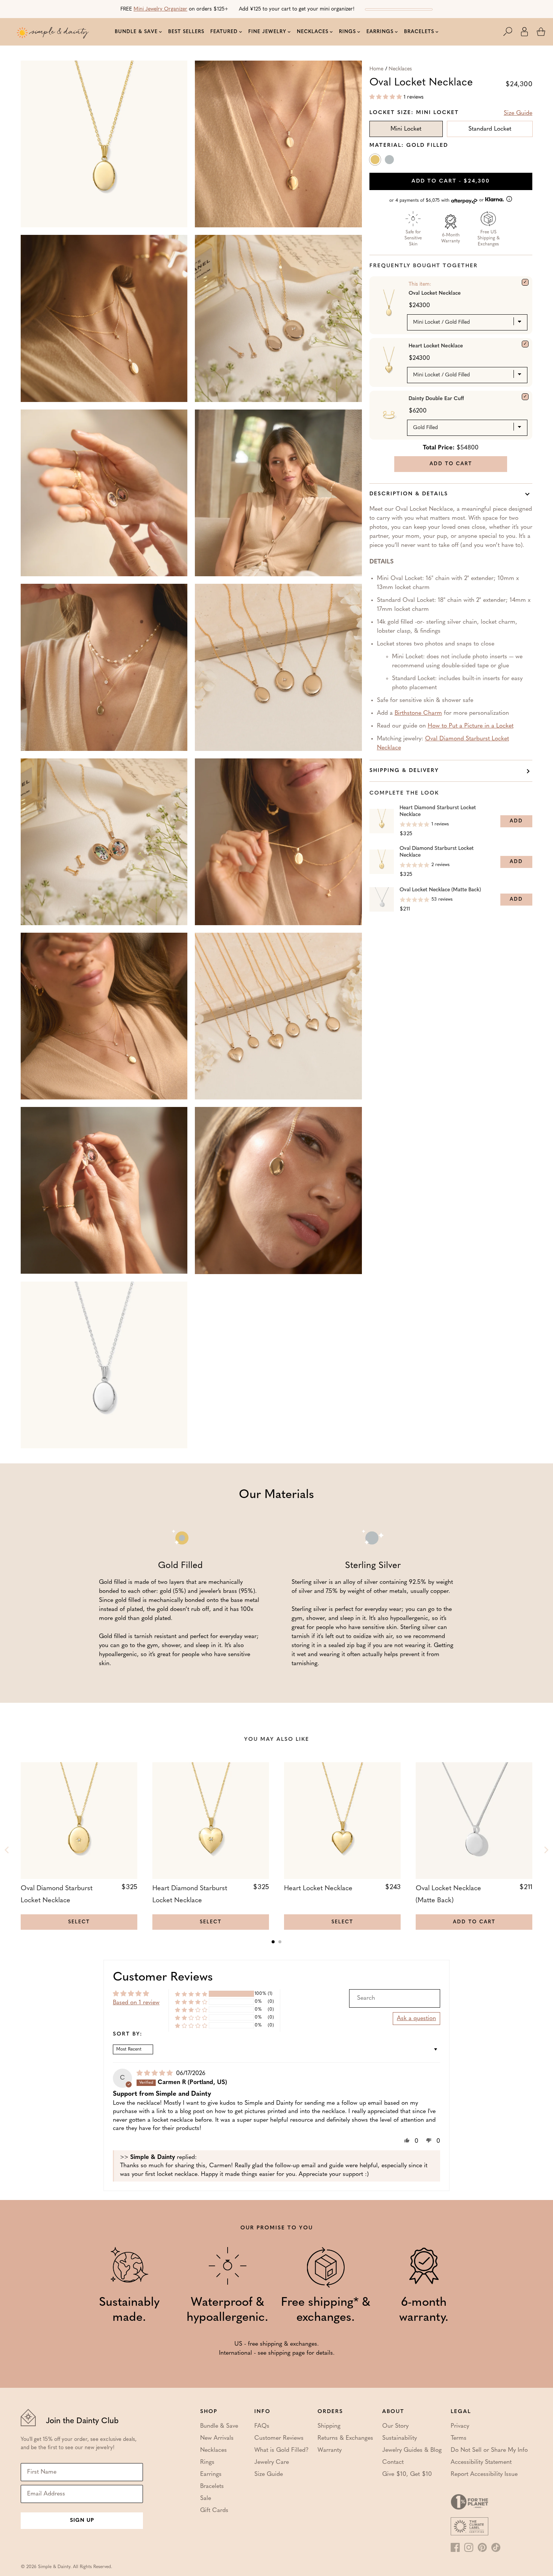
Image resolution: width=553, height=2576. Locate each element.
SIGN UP (82, 2520)
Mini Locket (406, 129)
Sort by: (128, 2034)
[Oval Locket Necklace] (525, 282)
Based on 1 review (136, 2003)
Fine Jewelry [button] (267, 32)
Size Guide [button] (518, 113)
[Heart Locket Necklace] (525, 344)
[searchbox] (395, 1998)
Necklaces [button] (313, 32)
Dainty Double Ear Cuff (436, 399)
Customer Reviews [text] (163, 1978)
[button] (512, 32)
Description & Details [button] (409, 494)
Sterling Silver (390, 161)
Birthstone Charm (418, 713)
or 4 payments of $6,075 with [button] (437, 200)
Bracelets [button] (419, 32)
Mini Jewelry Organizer (160, 9)
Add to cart (451, 181)
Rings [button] (347, 32)
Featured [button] (224, 32)
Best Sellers (186, 32)
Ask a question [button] (416, 2019)
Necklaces (400, 69)
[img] (156, 2074)
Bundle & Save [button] (136, 32)
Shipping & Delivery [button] (404, 771)
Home (376, 69)
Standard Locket (490, 129)
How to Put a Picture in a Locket (471, 726)
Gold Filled (376, 161)
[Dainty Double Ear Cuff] (525, 397)
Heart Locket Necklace (436, 346)
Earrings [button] (380, 32)
